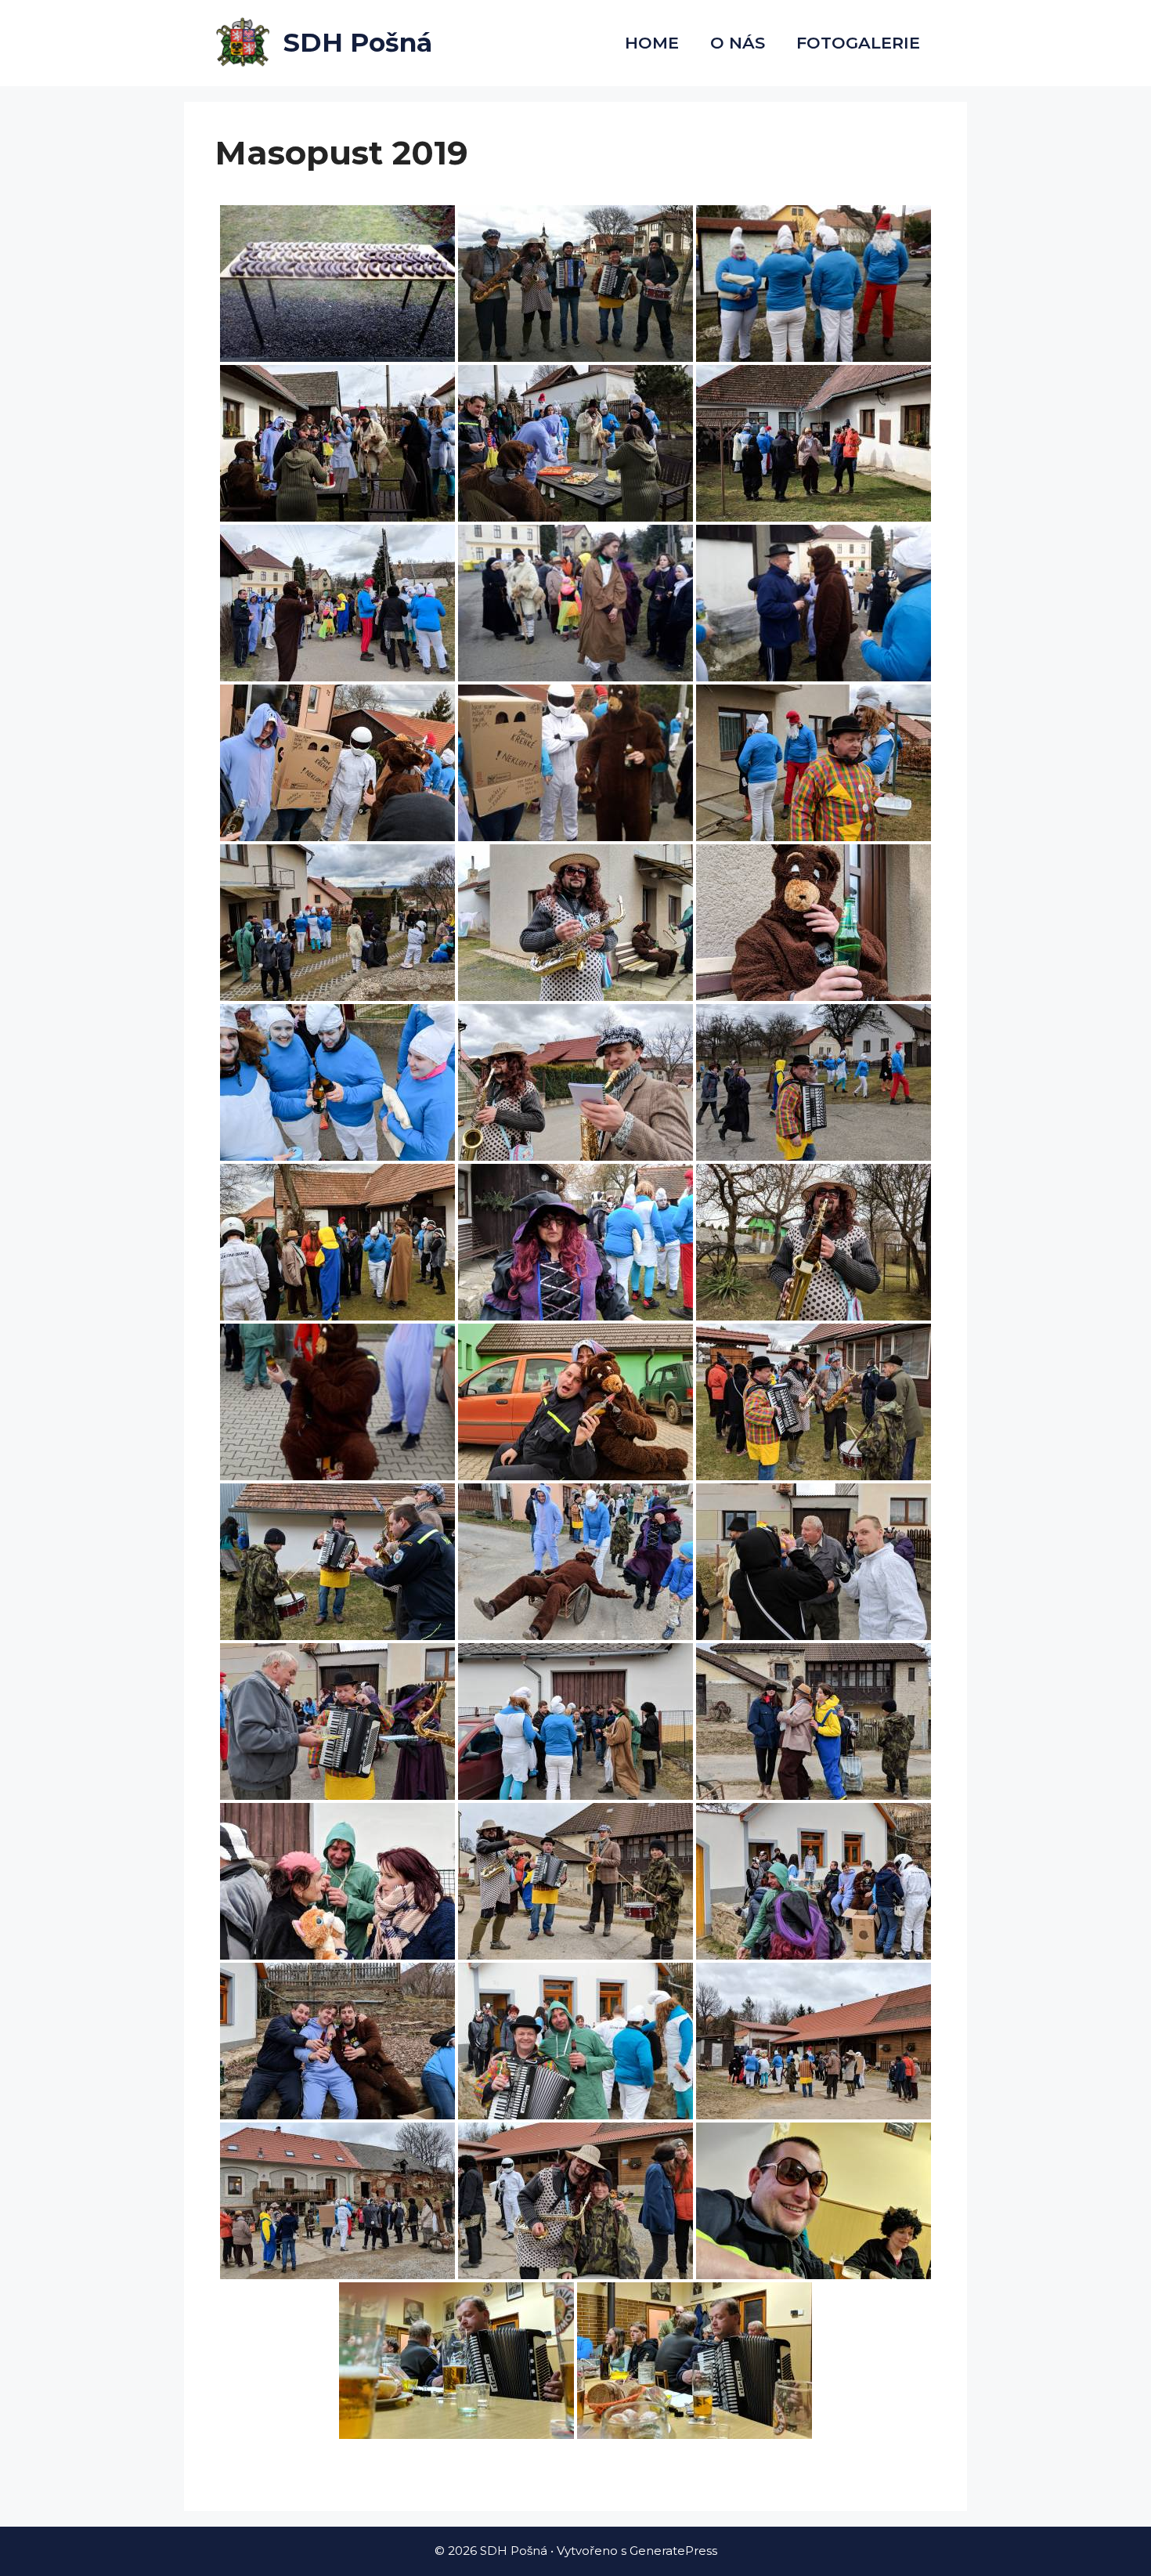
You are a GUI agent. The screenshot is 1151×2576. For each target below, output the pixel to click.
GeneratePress (673, 2551)
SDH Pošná (358, 42)
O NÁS (738, 43)
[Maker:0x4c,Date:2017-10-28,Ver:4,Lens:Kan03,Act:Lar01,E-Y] (575, 2041)
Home (652, 43)
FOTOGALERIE (858, 43)
